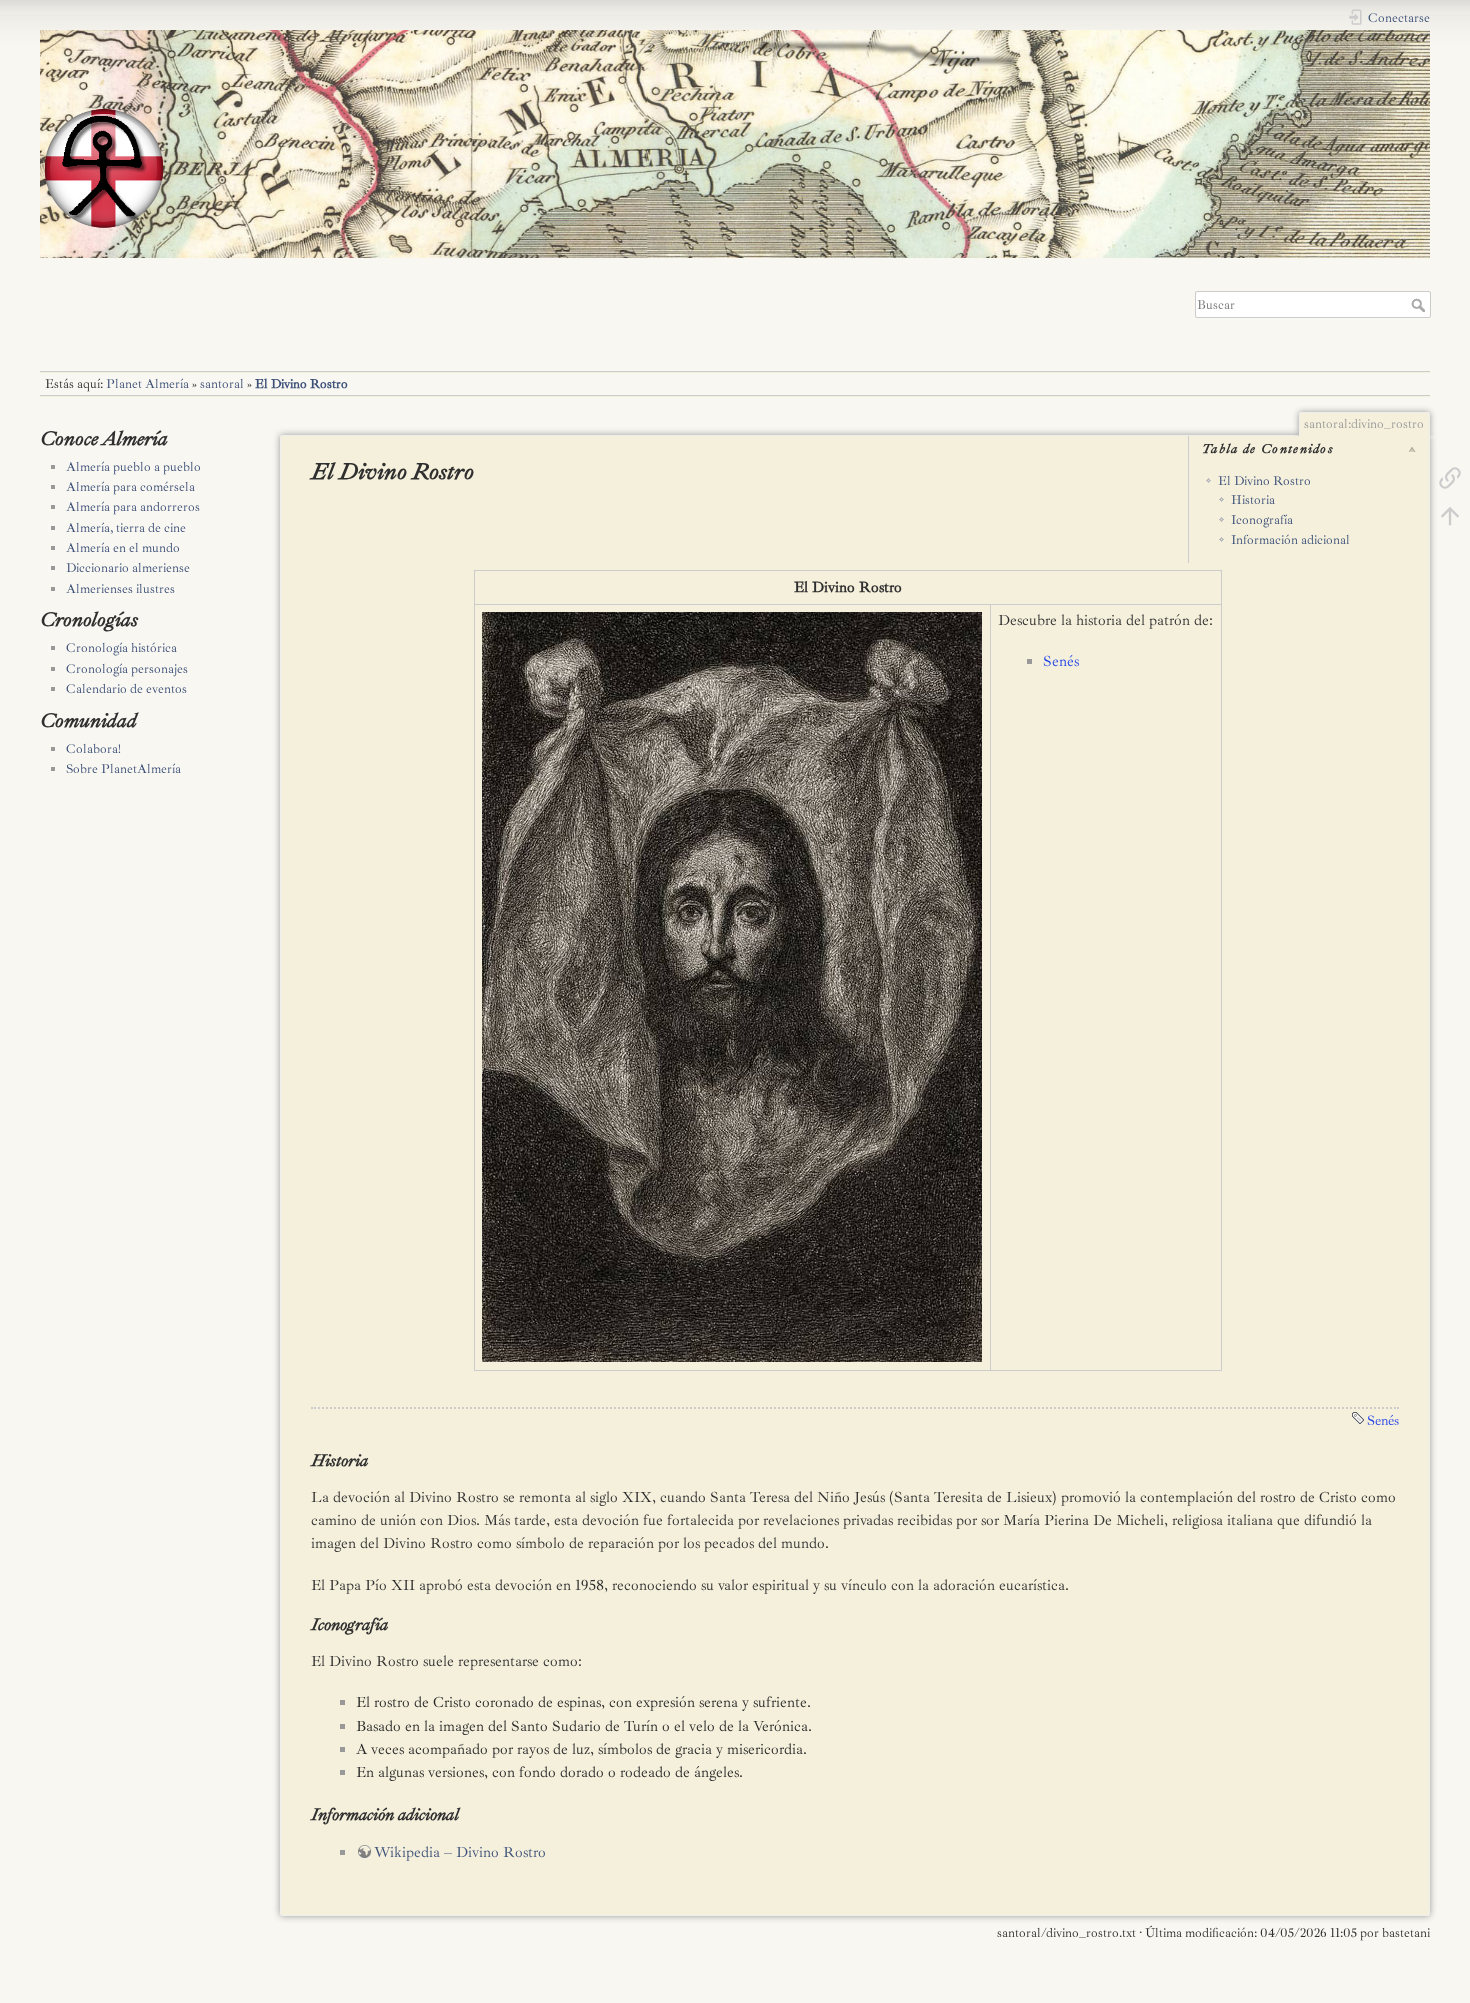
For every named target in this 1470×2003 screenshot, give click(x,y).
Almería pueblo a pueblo (133, 467)
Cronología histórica (121, 648)
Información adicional (1290, 540)
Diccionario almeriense (128, 568)
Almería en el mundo (123, 548)
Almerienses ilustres (120, 589)
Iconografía (1262, 520)
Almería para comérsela (130, 487)
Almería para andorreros (133, 507)
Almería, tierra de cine (126, 528)
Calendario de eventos (126, 689)
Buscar (1420, 305)
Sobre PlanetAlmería (123, 769)
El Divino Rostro (301, 384)
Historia (1253, 500)
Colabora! (93, 749)
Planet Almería (147, 384)
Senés (1061, 661)
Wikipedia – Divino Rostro (460, 1852)
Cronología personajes (127, 669)
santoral (222, 384)
